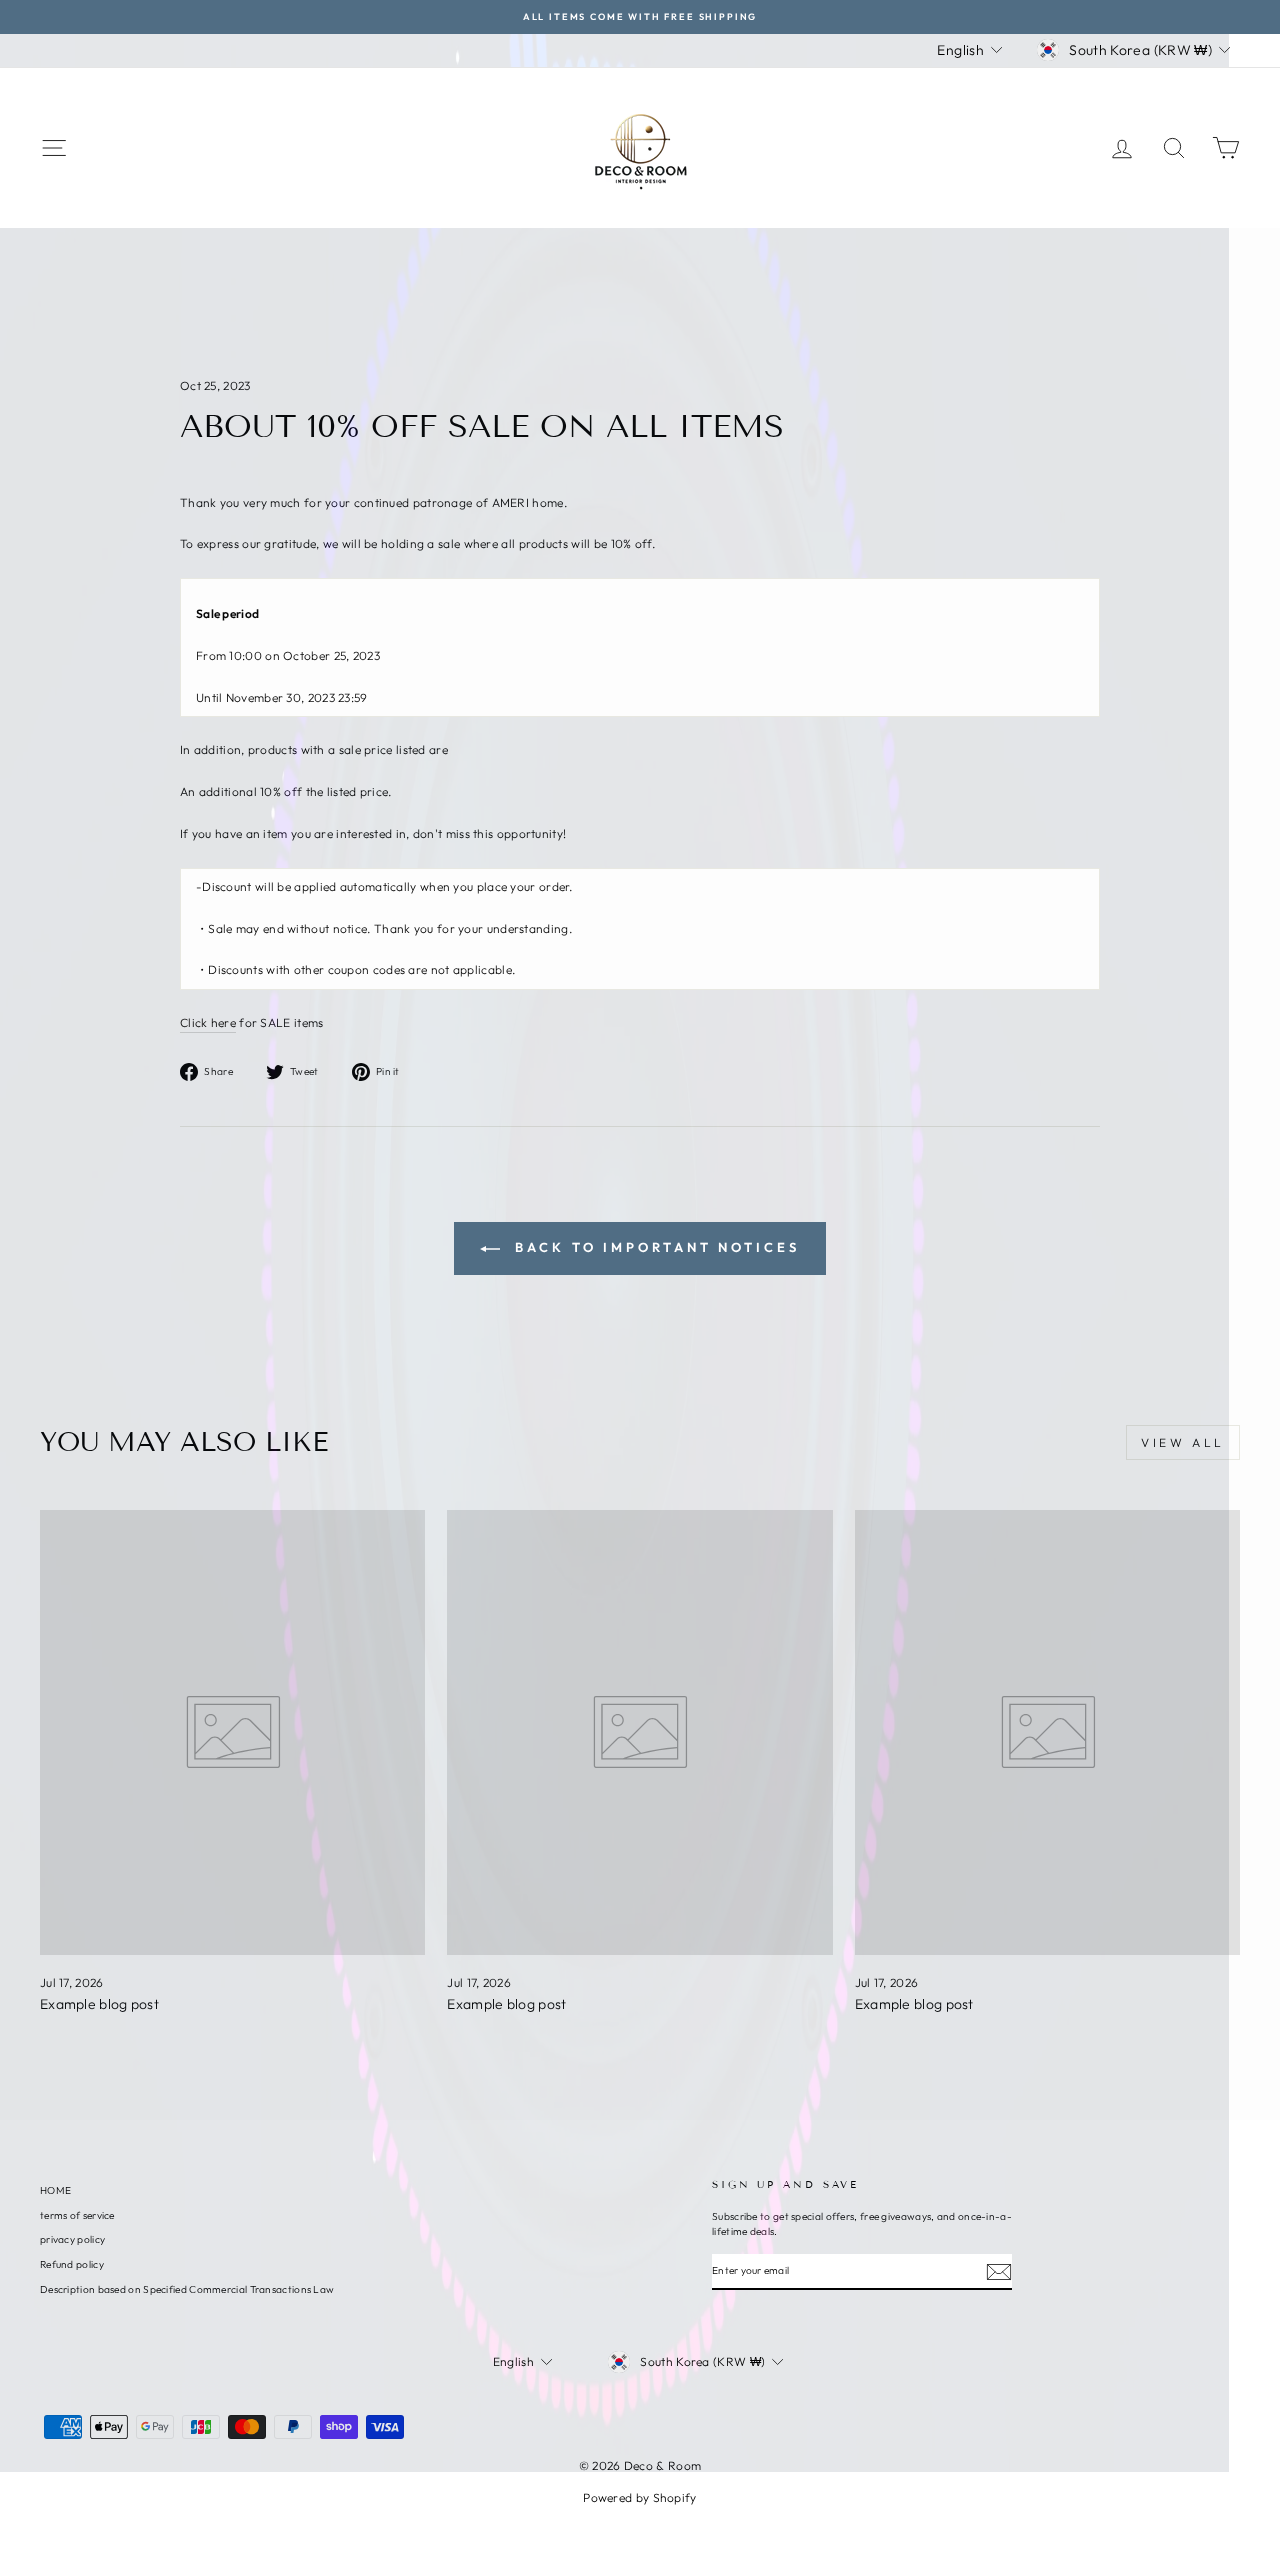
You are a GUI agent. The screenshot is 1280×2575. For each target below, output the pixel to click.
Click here (208, 1022)
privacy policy (72, 2239)
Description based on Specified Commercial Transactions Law (187, 2289)
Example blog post (99, 2004)
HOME (55, 2190)
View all (1183, 1442)
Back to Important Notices (653, 1247)
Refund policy (72, 2264)
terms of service (77, 2215)
